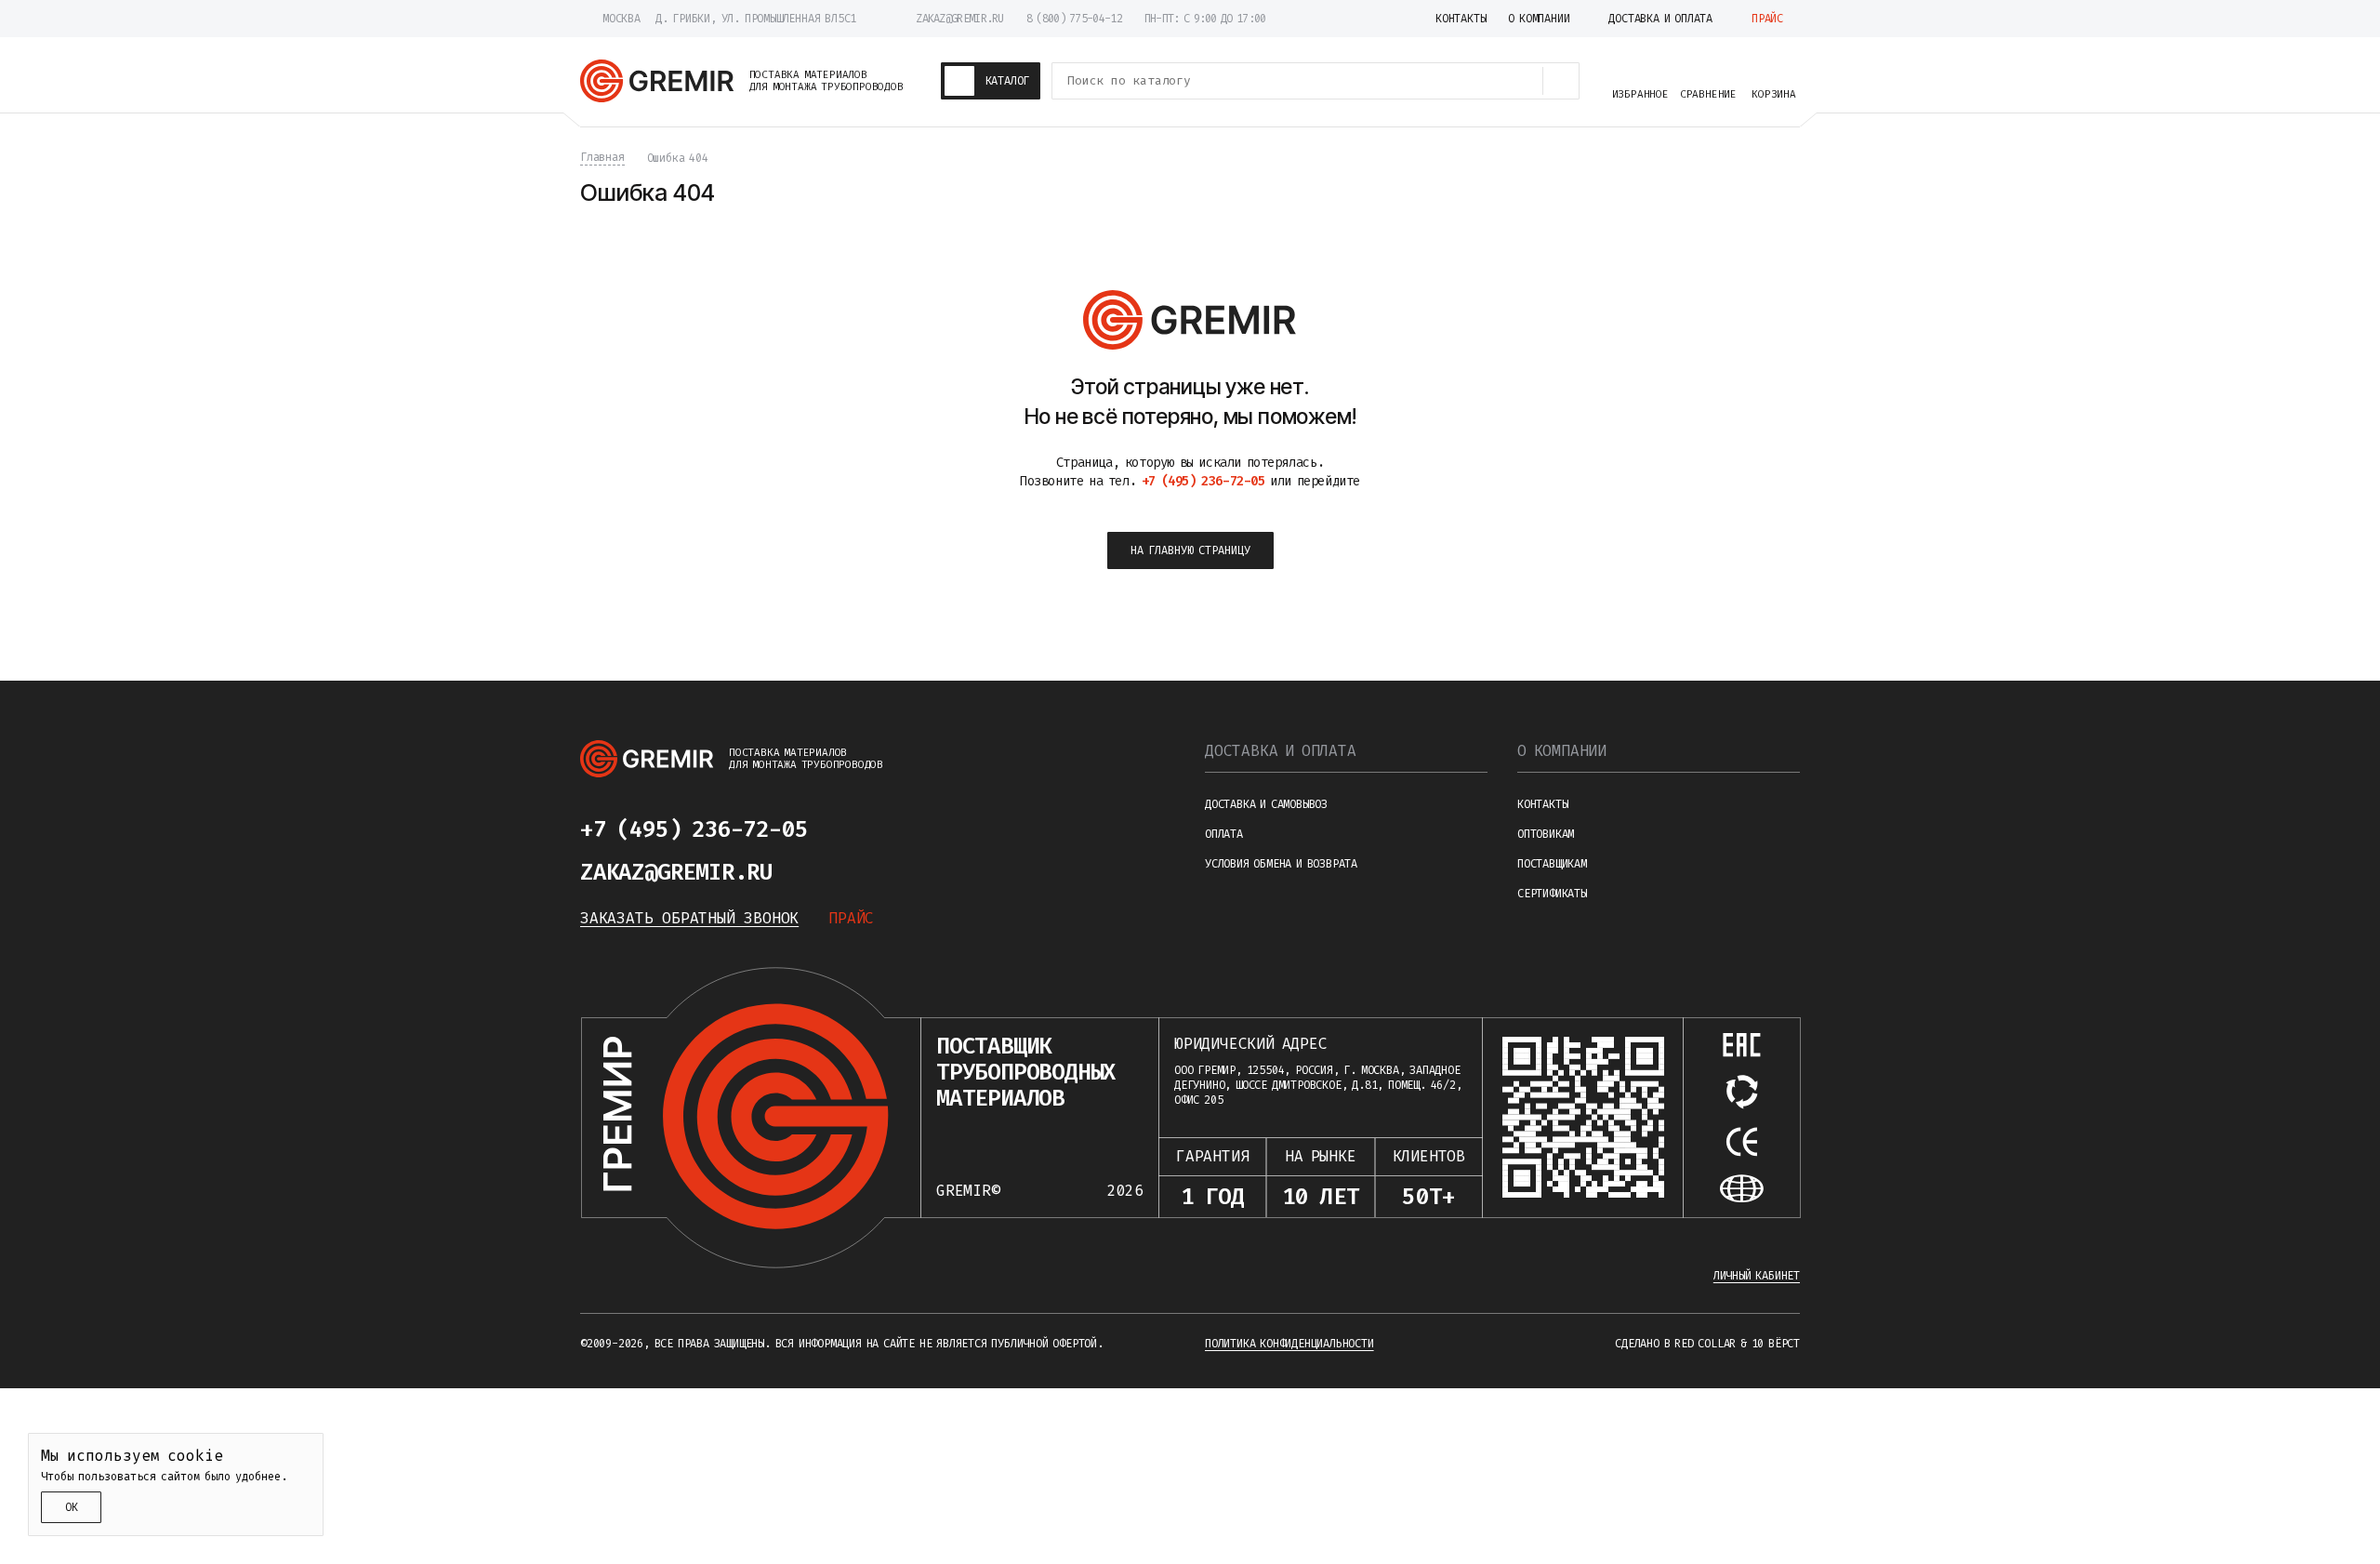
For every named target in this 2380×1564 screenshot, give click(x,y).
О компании (1562, 751)
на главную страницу (1190, 550)
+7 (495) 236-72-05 (694, 829)
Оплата (1224, 834)
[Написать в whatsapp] (907, 829)
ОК (72, 1507)
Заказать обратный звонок (689, 918)
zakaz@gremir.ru (960, 19)
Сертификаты (1552, 894)
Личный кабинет (1757, 1276)
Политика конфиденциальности (1289, 1344)
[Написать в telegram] (863, 829)
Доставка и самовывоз (1266, 804)
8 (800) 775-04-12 (1074, 19)
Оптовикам (1546, 834)
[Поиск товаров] (1561, 81)
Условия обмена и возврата (1281, 864)
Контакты (1542, 804)
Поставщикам (1552, 864)
